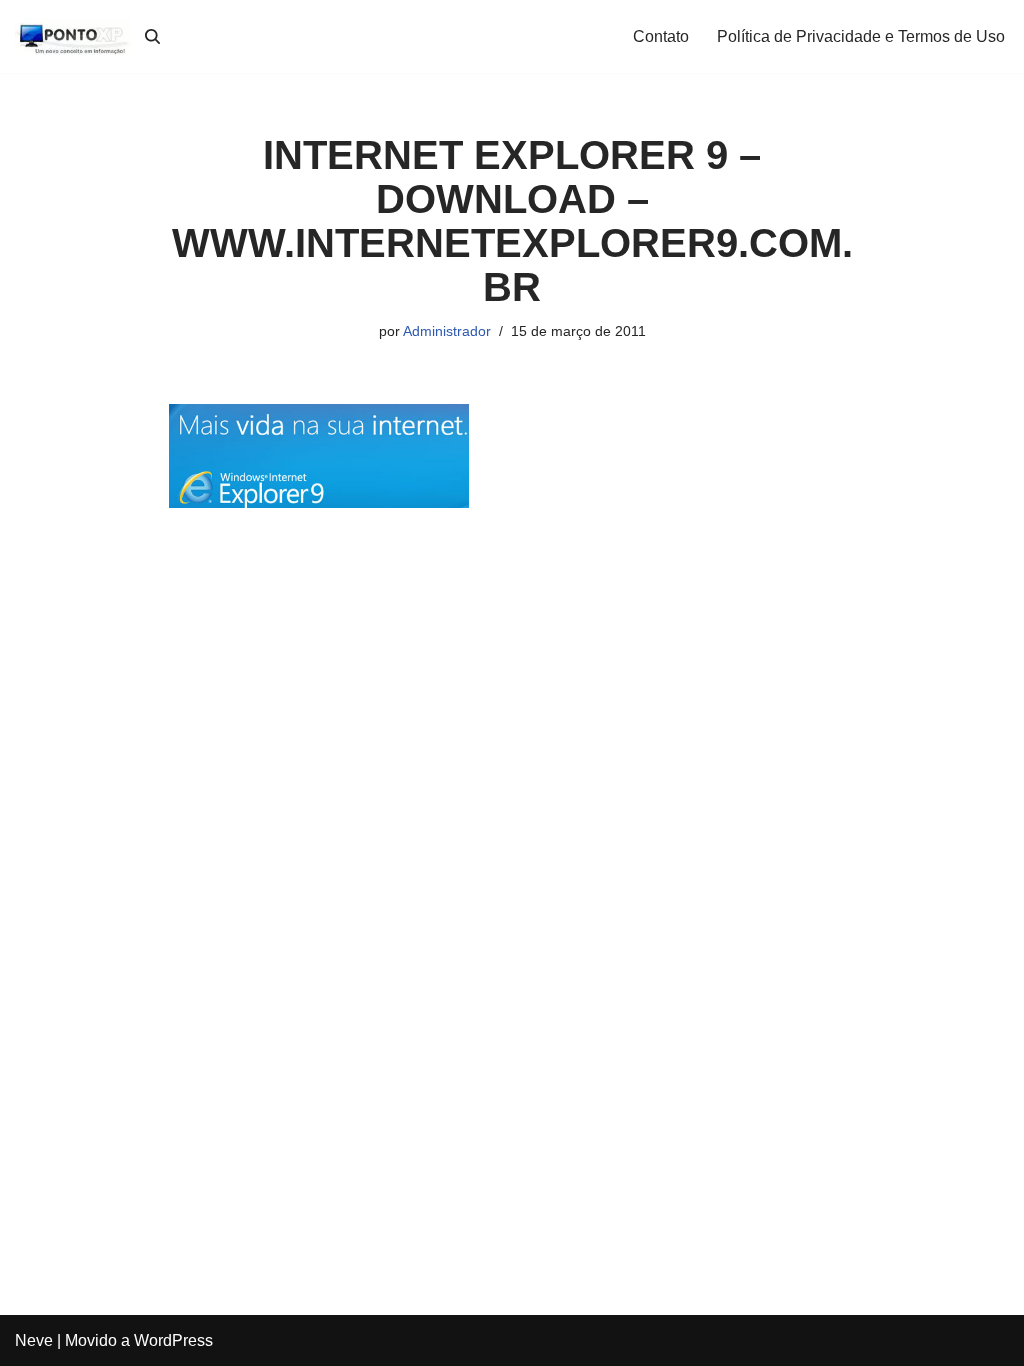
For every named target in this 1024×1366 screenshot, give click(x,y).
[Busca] (152, 36)
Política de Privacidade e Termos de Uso (861, 36)
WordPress (173, 1340)
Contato (661, 36)
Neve (34, 1340)
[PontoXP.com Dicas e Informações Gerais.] (75, 36)
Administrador (447, 331)
